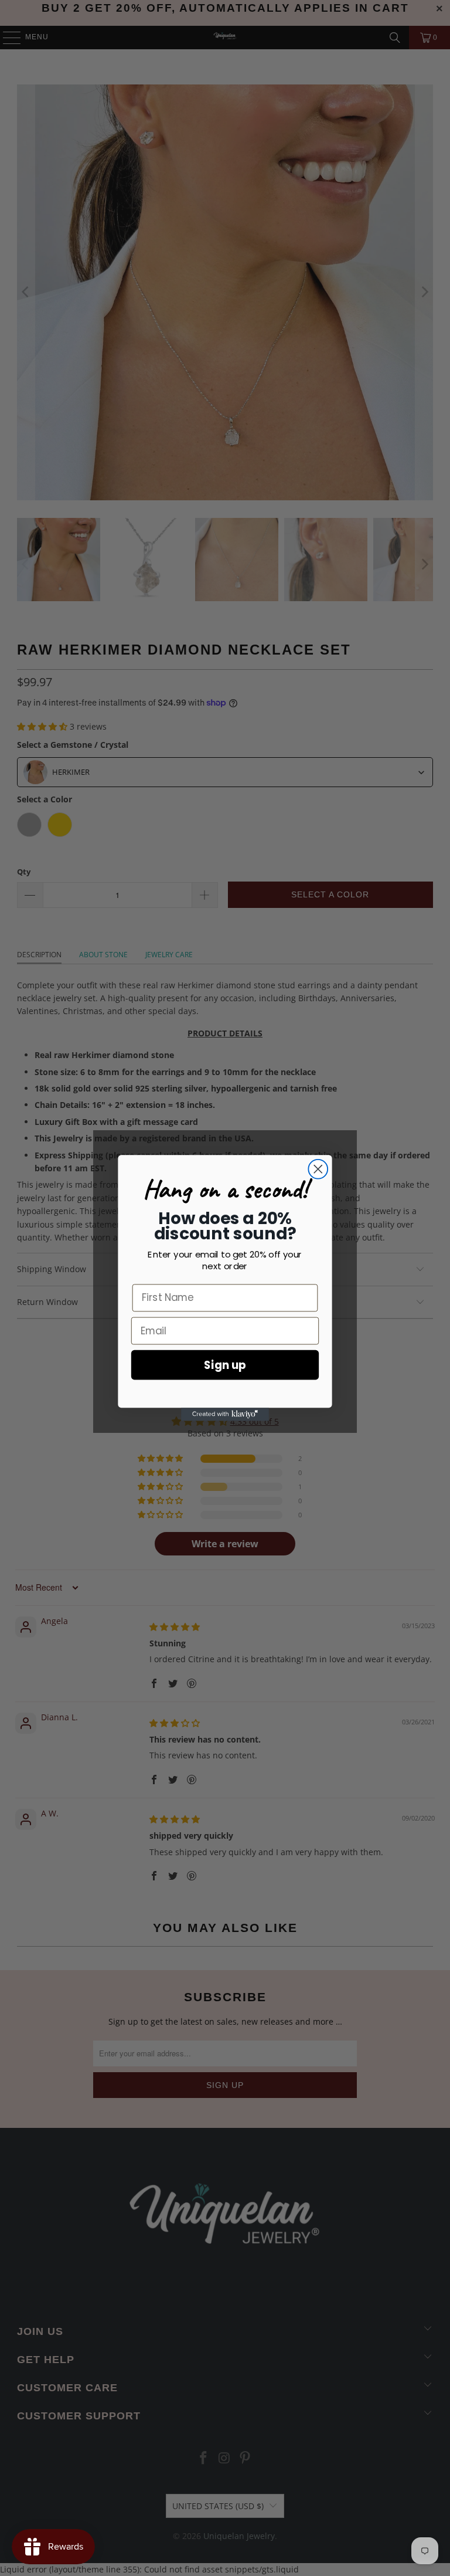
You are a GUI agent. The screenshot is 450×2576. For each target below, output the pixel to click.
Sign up (225, 1365)
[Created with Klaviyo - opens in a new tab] (225, 1414)
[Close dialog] (318, 1169)
